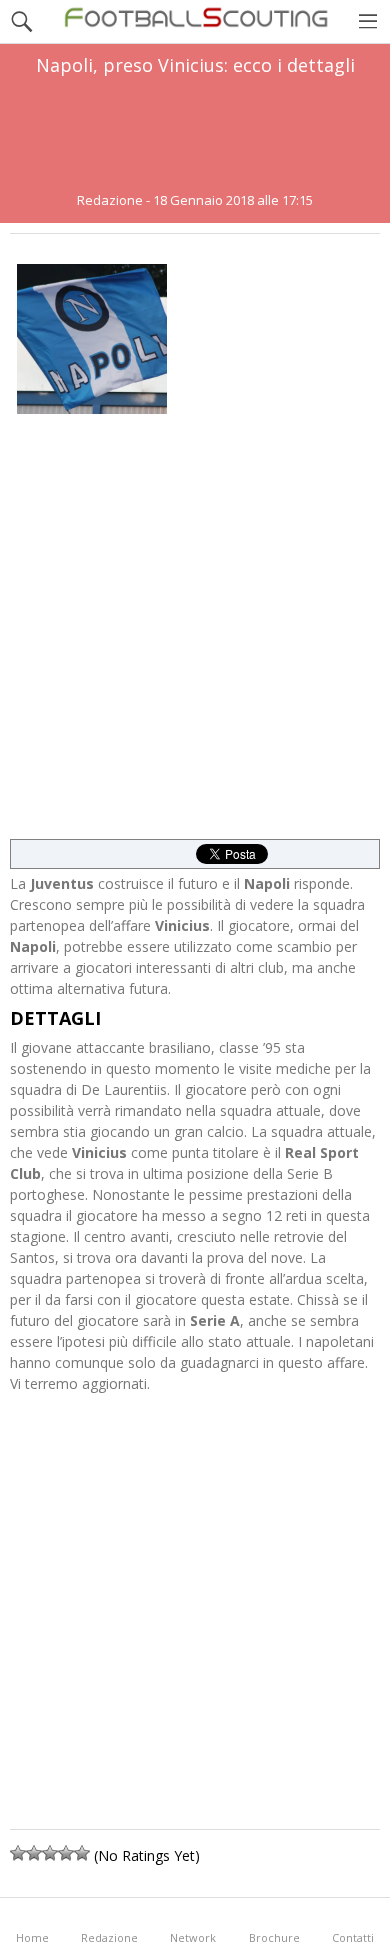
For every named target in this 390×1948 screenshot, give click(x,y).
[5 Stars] (82, 1853)
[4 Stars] (66, 1853)
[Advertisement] (195, 134)
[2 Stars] (34, 1853)
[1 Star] (18, 1853)
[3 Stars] (50, 1853)
